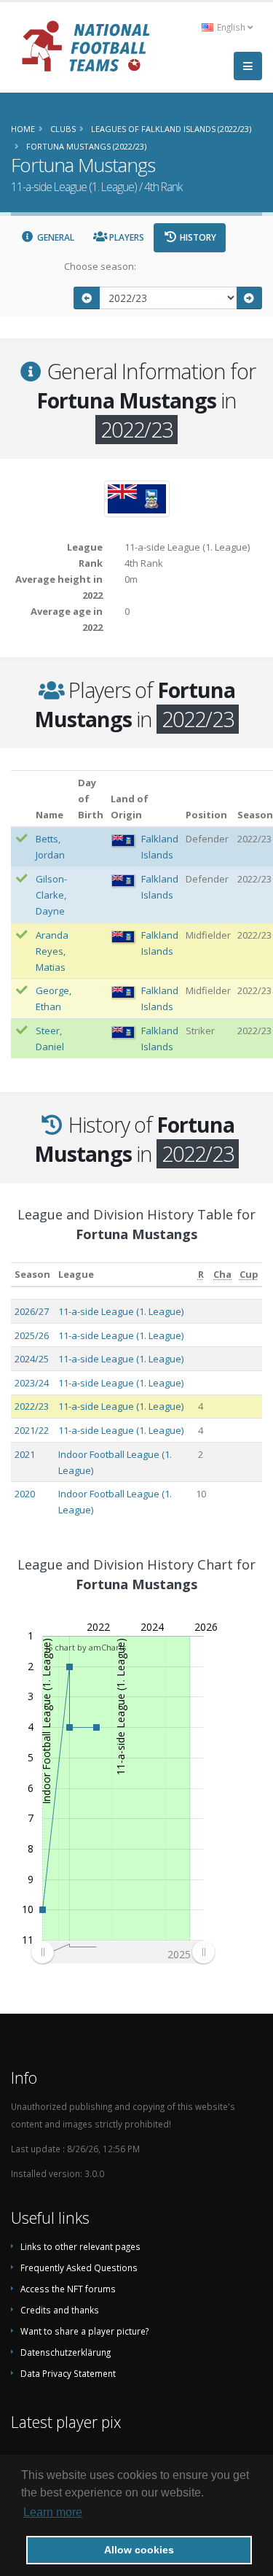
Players (126, 237)
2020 (25, 1494)
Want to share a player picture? (84, 2331)
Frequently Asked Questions (79, 2267)
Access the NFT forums (68, 2289)
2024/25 (32, 1359)
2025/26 (32, 1335)
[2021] (87, 298)
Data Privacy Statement (68, 2373)
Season (32, 1274)
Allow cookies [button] (139, 2550)
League (76, 1274)
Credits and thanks (60, 2310)
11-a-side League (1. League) (121, 1311)
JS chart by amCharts (86, 1647)
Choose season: (100, 266)
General (55, 237)
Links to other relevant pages (80, 2246)
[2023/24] (250, 298)
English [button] (231, 27)
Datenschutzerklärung (66, 2352)
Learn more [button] (53, 2512)
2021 (25, 1454)
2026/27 (32, 1311)
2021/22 (32, 1430)
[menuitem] (123, 1952)
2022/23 (32, 1406)
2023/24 (32, 1383)
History (197, 237)
